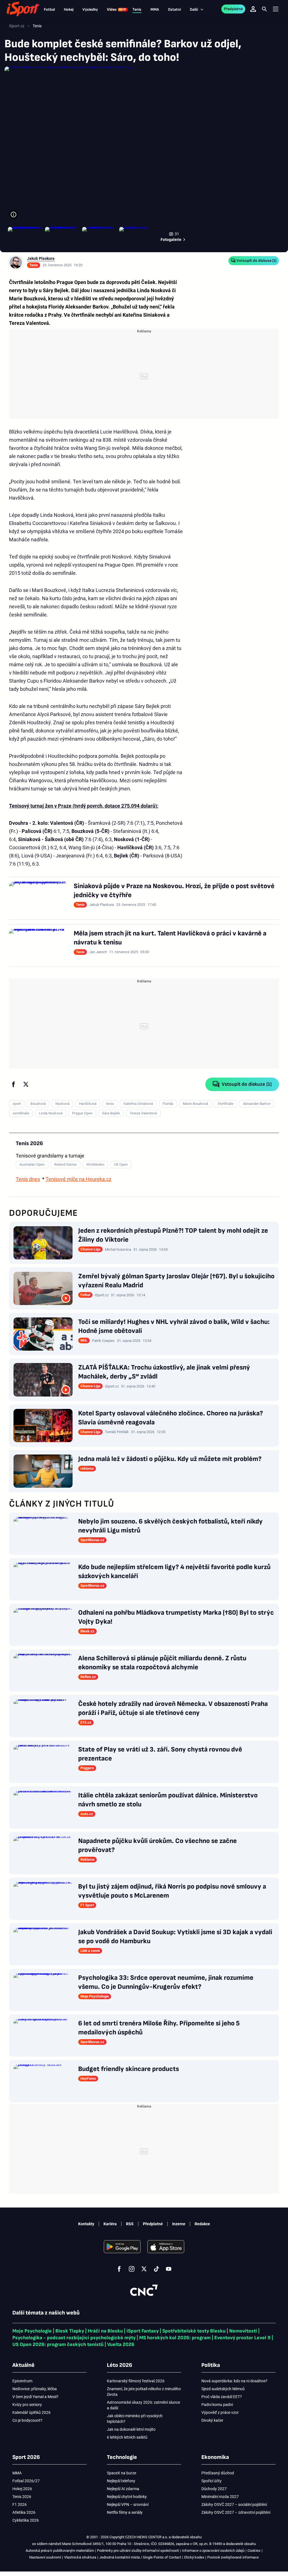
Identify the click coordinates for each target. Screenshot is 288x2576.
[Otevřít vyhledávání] (264, 9)
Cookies (254, 2551)
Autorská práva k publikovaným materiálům (60, 2551)
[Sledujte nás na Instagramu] (132, 2269)
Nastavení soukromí (45, 2557)
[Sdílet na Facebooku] (13, 1084)
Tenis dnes (28, 1179)
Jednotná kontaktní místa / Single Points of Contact (140, 2557)
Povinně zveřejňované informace (233, 2557)
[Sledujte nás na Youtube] (169, 2269)
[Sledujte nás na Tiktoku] (156, 2269)
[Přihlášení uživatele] (253, 9)
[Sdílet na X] (26, 1084)
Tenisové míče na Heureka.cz (78, 1179)
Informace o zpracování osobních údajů (213, 2551)
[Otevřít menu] (276, 9)
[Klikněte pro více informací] (13, 215)
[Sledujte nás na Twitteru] (144, 2269)
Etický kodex (194, 2557)
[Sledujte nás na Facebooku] (119, 2269)
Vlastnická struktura (80, 2557)
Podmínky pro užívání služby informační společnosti (138, 2551)
